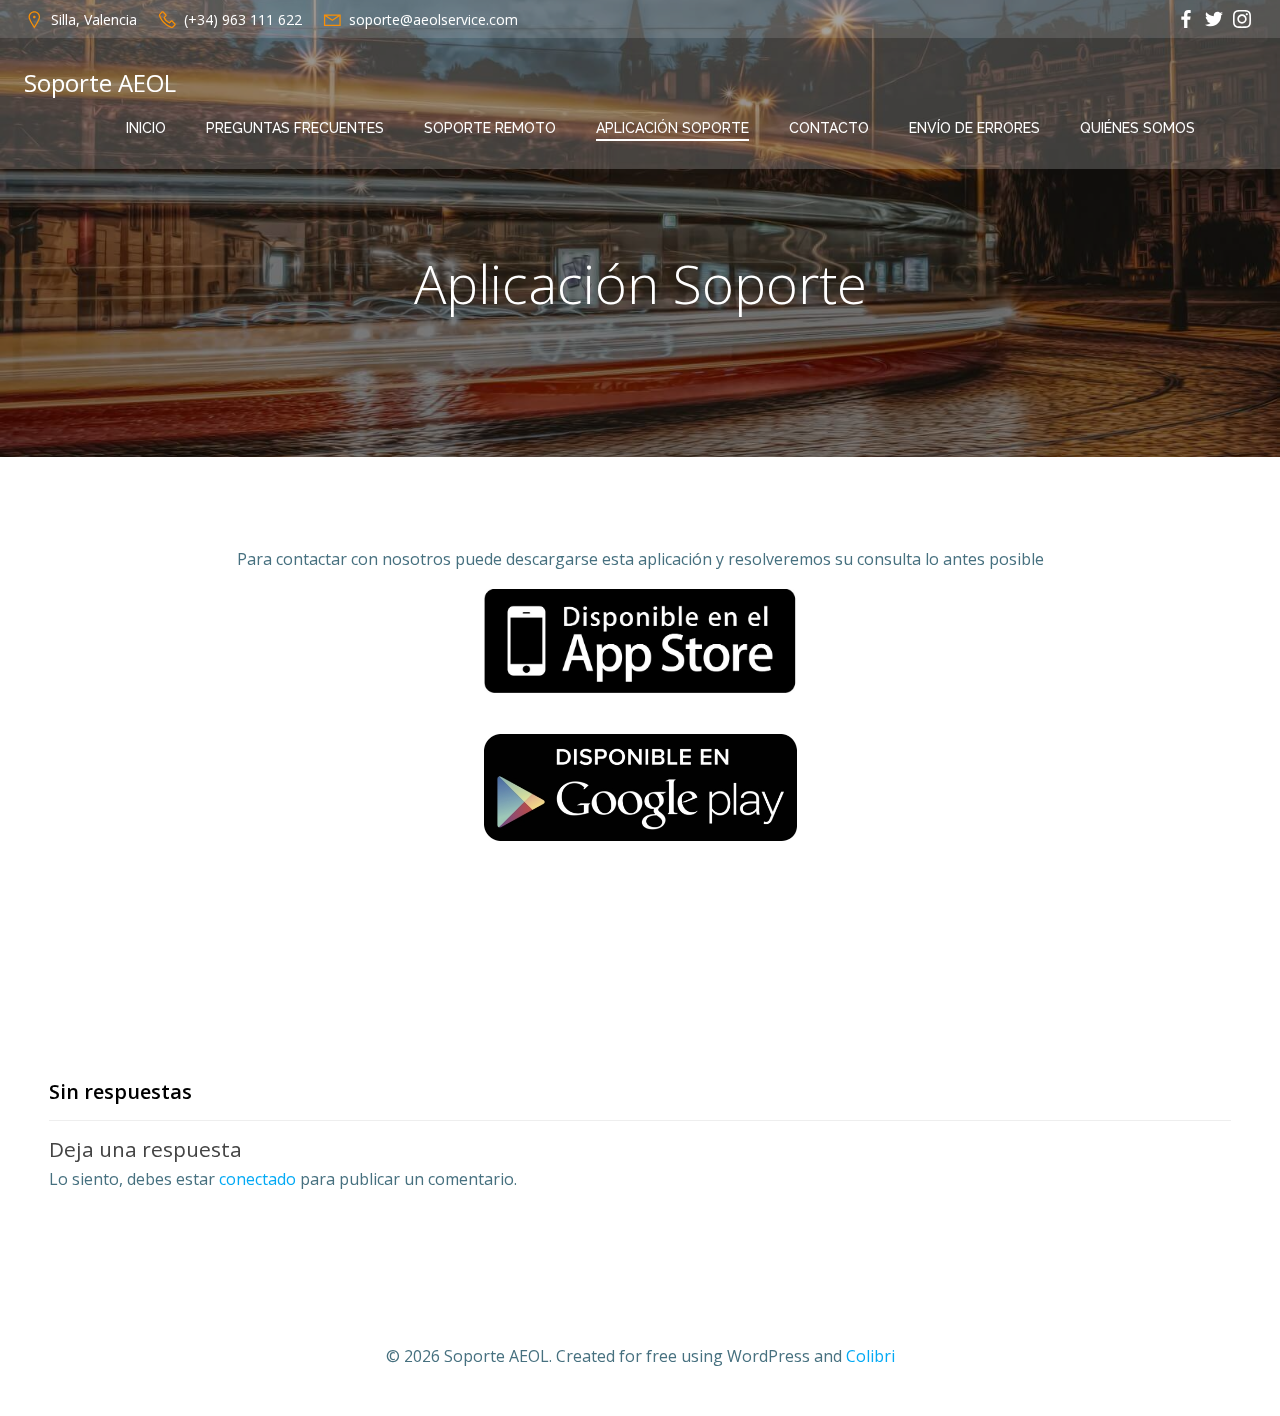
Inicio (146, 128)
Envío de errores (974, 128)
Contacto (829, 128)
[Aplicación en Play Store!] (640, 787)
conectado (257, 1179)
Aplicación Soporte (672, 128)
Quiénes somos (1137, 128)
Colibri (870, 1356)
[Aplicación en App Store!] (640, 639)
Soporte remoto (490, 128)
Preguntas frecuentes (295, 128)
